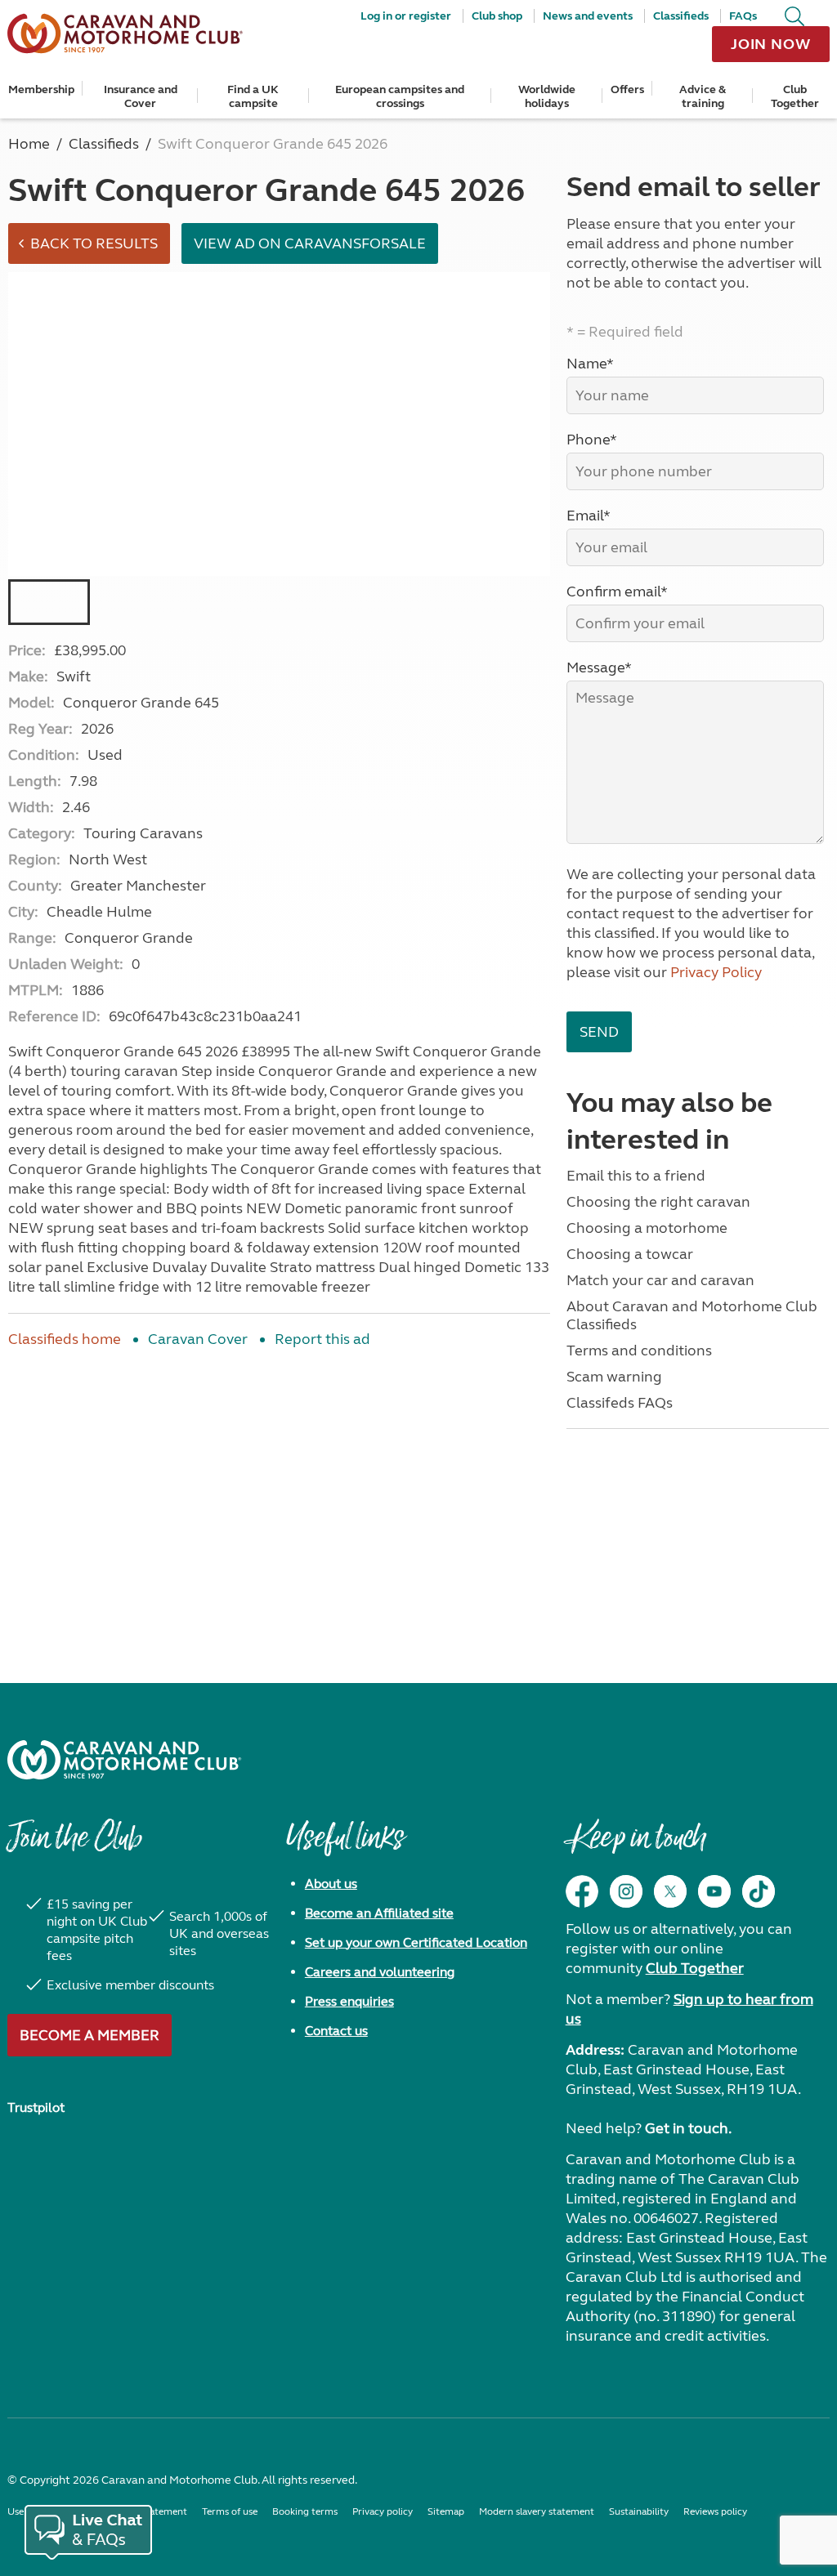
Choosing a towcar (630, 1254)
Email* (589, 516)
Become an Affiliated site (379, 1913)
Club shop (497, 16)
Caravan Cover (198, 1339)
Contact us (336, 2031)
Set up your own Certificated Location (416, 1942)
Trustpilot (36, 2107)
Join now (771, 44)
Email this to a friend (636, 1176)
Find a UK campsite (253, 96)
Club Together (795, 96)
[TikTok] (759, 1891)
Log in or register (406, 16)
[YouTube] (714, 1891)
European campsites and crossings (400, 96)
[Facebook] (582, 1891)
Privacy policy (383, 2511)
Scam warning (614, 1377)
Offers (627, 89)
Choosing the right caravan (658, 1202)
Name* (590, 364)
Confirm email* (617, 592)
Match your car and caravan (660, 1280)
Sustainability (639, 2511)
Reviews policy (715, 2511)
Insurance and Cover (141, 96)
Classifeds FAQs (620, 1403)
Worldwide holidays (547, 96)
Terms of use (230, 2511)
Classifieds (681, 16)
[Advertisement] (279, 1495)
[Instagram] (626, 1891)
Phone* (592, 440)
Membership (41, 89)
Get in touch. (688, 2128)
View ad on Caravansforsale (310, 243)
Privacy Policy (716, 972)
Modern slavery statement (537, 2511)
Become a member (90, 2035)
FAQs (743, 16)
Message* (599, 667)
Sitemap (446, 2511)
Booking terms (305, 2511)
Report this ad (322, 1339)
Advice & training (703, 96)
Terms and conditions (639, 1351)
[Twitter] (670, 1891)
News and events (588, 16)
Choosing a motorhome (647, 1228)
